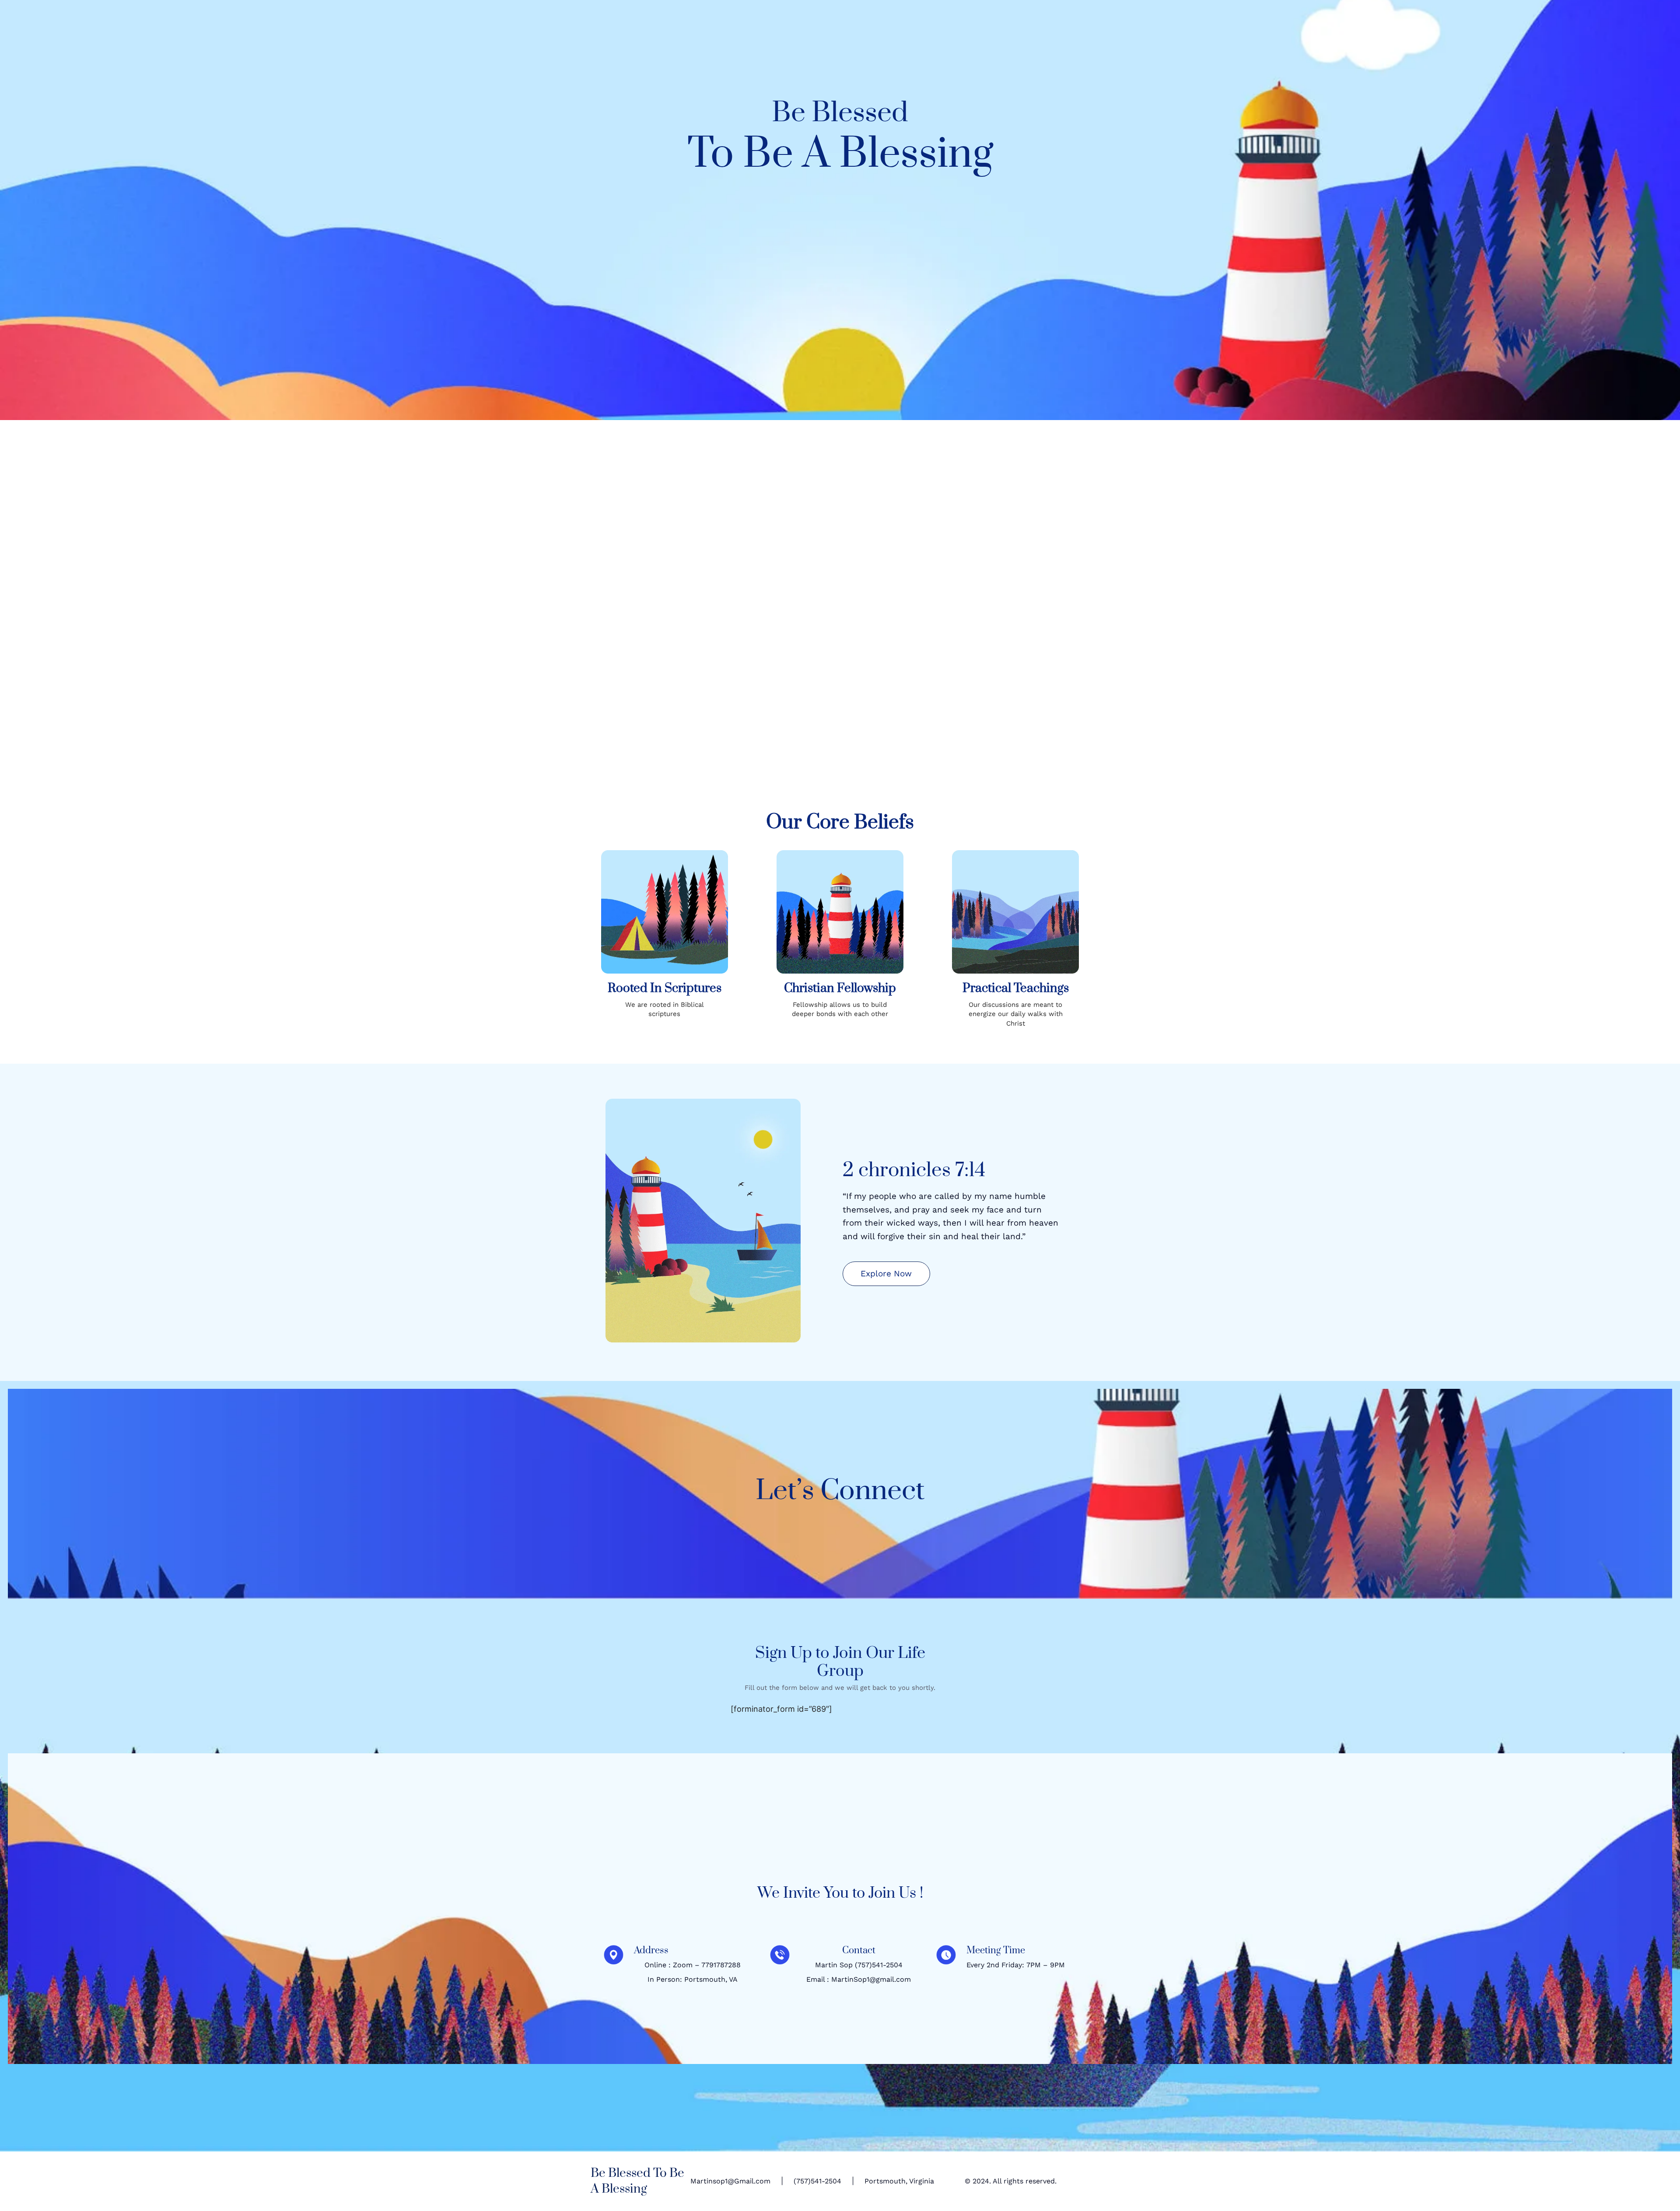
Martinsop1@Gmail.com (730, 2181)
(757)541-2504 (879, 1965)
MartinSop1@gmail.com (871, 1979)
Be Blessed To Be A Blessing (637, 2181)
